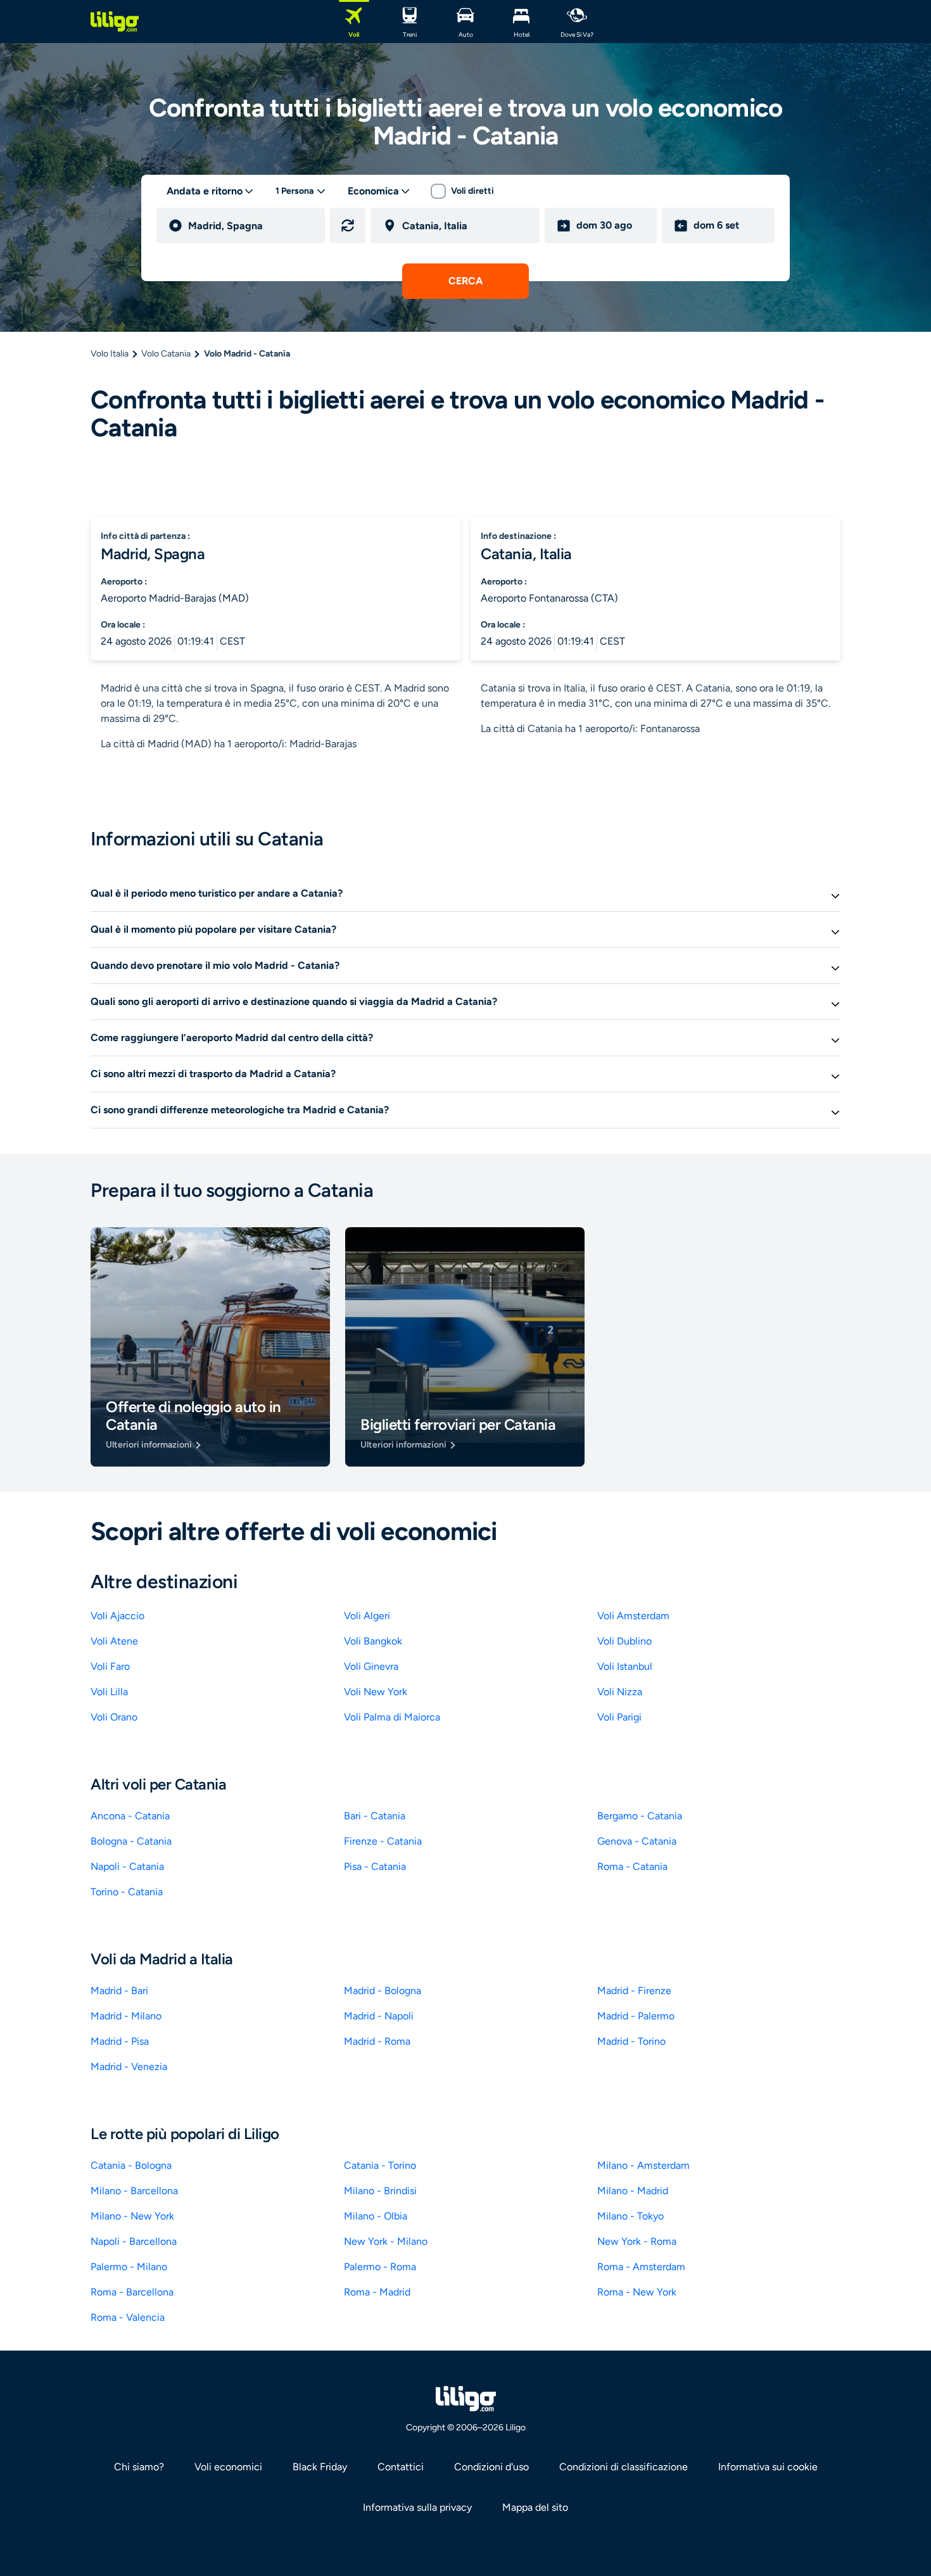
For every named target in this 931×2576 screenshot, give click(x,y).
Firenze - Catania (383, 1841)
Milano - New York (132, 2216)
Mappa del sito (535, 2507)
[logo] (115, 22)
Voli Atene (114, 1641)
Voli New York (376, 1692)
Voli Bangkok (373, 1641)
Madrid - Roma (377, 2041)
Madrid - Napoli (379, 2016)
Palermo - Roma (380, 2267)
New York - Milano (386, 2241)
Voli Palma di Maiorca (392, 1717)
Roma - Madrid (377, 2292)
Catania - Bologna (131, 2165)
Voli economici (228, 2467)
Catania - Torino (380, 2165)
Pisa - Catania (375, 1866)
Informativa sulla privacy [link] (417, 2507)
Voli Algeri (367, 1616)
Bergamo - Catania (640, 1816)
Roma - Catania (632, 1866)
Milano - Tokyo (630, 2216)
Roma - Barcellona (132, 2292)
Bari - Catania (375, 1816)
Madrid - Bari (119, 1991)
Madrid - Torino (631, 2041)
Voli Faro (110, 1666)
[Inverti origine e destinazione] (348, 225)
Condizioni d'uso (491, 2467)
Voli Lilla (109, 1692)
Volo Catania (166, 354)
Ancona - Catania (130, 1816)
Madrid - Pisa (120, 2041)
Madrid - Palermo (636, 2016)
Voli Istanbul (625, 1666)
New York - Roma (637, 2241)
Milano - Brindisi (380, 2191)
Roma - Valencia (128, 2317)
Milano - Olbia (376, 2216)
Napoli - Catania (127, 1866)
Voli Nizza (620, 1692)
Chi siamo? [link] (139, 2467)
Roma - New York (637, 2292)
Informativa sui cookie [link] (768, 2467)
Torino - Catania (127, 1892)
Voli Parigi (619, 1717)
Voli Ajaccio (117, 1616)
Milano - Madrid (633, 2191)
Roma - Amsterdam (641, 2267)
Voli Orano (114, 1717)
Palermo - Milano (129, 2267)
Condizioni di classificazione (624, 2467)
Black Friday (320, 2467)
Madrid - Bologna (383, 1991)
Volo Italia (110, 354)
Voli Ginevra (371, 1666)
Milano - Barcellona (134, 2191)
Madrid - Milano (126, 2016)
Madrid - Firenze (634, 1991)
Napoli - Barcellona (134, 2241)
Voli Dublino (624, 1641)
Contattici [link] (401, 2467)
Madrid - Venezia (129, 2067)
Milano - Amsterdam (643, 2165)
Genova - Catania (637, 1841)
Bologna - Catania (131, 1841)
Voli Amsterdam (633, 1616)
